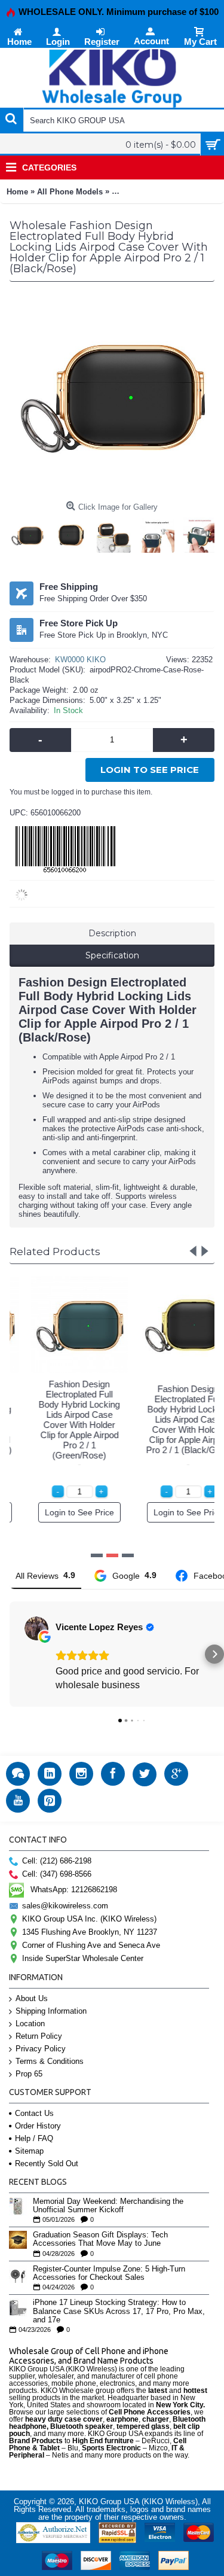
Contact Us (34, 2113)
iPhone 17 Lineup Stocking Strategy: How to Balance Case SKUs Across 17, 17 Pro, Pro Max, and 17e (119, 2311)
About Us (32, 1998)
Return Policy (39, 2036)
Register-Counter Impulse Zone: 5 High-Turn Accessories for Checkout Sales (109, 2273)
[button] (10, 1654)
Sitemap (29, 2151)
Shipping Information (51, 2011)
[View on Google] (36, 1628)
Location (30, 2024)
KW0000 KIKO (80, 660)
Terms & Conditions (50, 2061)
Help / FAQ (34, 2138)
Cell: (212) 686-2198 (57, 1861)
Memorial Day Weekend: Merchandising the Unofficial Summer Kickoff (108, 2206)
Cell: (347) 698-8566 (57, 1874)
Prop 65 (29, 2074)
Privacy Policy (41, 2049)
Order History (38, 2126)
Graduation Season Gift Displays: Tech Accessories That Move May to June (100, 2239)
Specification (112, 955)
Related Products (55, 1252)
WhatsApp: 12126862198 (74, 1890)
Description (112, 933)
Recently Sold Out (47, 2164)
